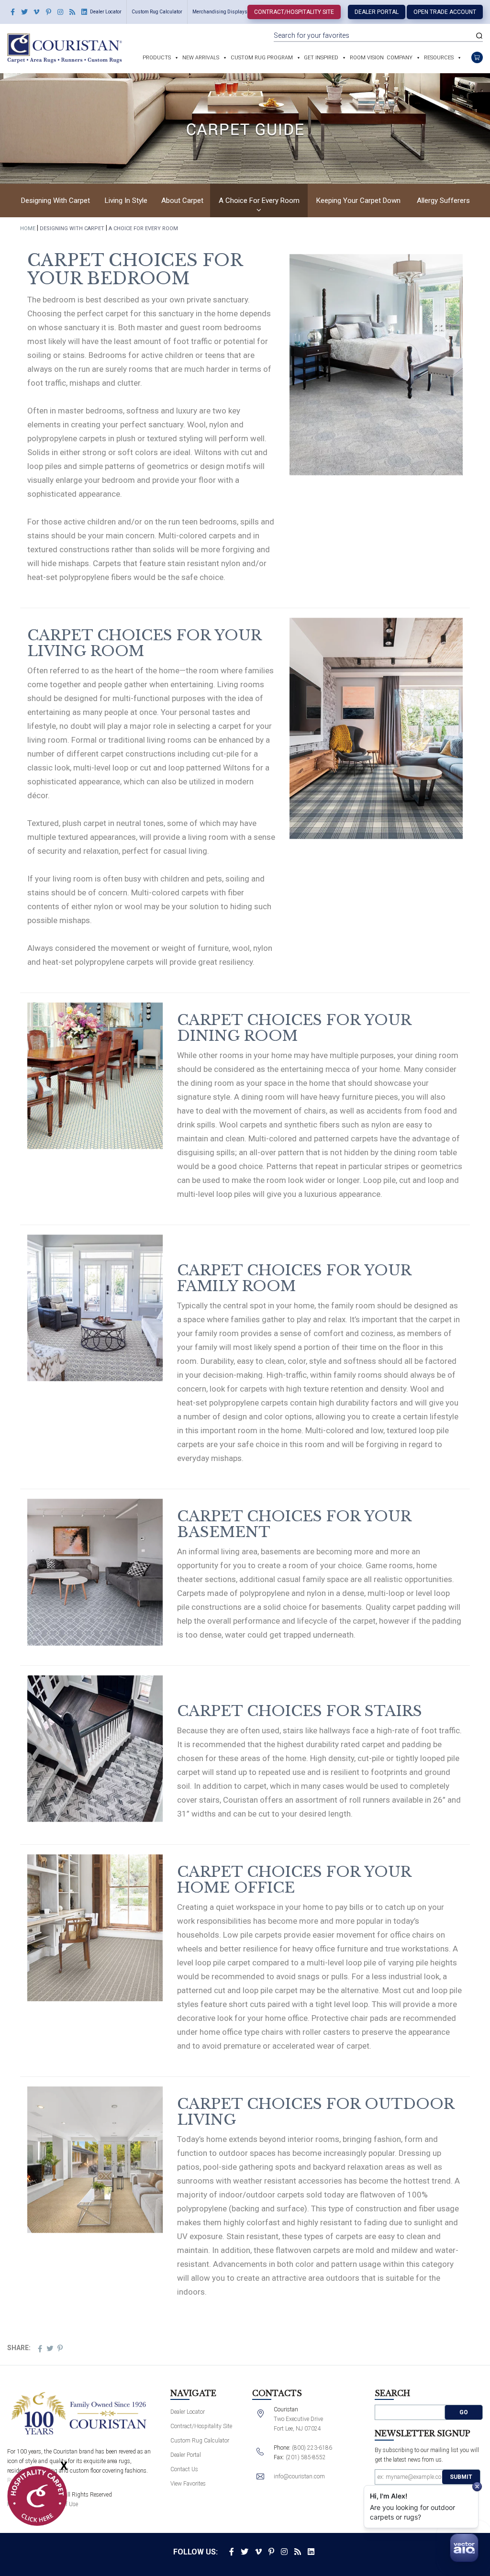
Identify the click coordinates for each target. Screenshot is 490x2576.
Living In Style (126, 201)
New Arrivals (201, 58)
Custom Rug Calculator (157, 12)
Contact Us (184, 2469)
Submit (461, 2477)
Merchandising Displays (220, 12)
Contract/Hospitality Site (294, 12)
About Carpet (182, 201)
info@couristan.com (299, 2476)
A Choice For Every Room (259, 201)
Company (400, 58)
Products (157, 58)
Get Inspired (321, 58)
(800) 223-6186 (312, 2448)
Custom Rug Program (262, 58)
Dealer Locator (106, 12)
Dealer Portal (377, 12)
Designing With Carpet (56, 201)
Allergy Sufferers (443, 201)
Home (28, 229)
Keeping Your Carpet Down (358, 201)
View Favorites (188, 2484)
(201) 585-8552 (306, 2457)
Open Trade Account (445, 12)
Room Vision (367, 58)
